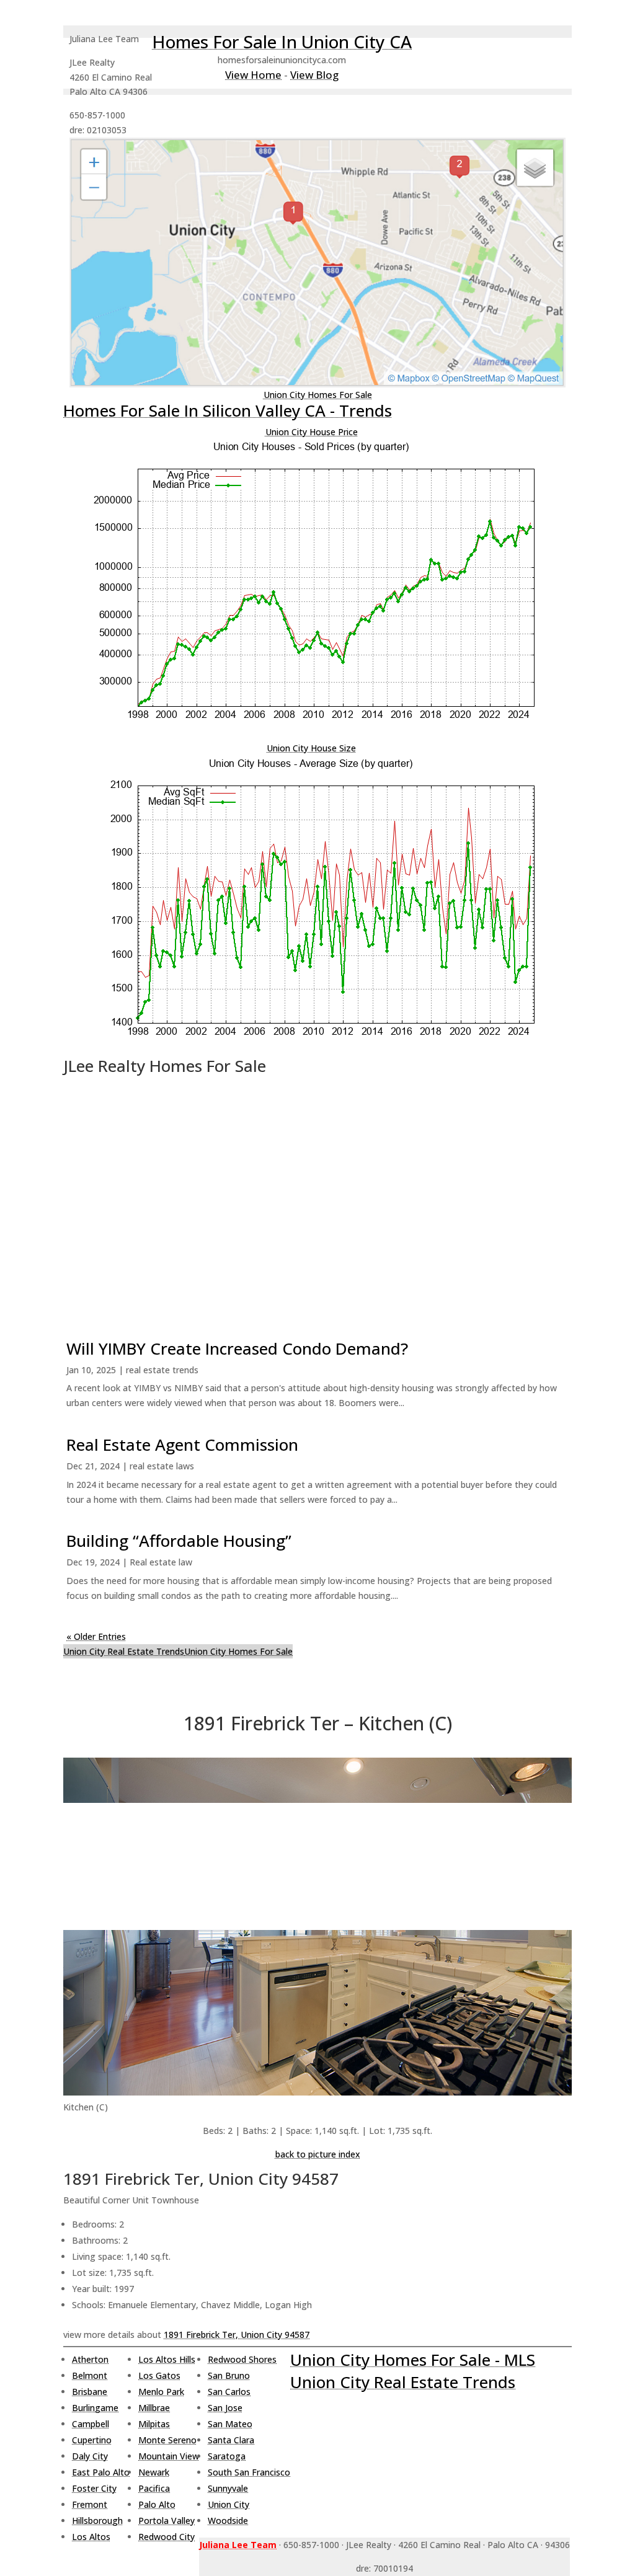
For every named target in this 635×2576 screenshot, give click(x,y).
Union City (229, 2504)
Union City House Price (312, 432)
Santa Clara (231, 2440)
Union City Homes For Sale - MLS (413, 2360)
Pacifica (154, 2488)
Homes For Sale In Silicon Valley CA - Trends (228, 410)
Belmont (90, 2375)
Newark (154, 2472)
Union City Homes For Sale (318, 395)
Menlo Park (161, 2392)
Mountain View (169, 2456)
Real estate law (161, 1562)
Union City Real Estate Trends (124, 1651)
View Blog (314, 75)
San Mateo (230, 2424)
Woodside (228, 2521)
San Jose (225, 2408)
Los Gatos (159, 2375)
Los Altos (91, 2537)
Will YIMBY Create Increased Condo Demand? (237, 1348)
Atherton (90, 2359)
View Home (253, 75)
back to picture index (318, 2154)
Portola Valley (167, 2521)
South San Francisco (249, 2472)
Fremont (90, 2504)
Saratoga (227, 2456)
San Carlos (229, 2392)
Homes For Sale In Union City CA (282, 42)
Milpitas (154, 2424)
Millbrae (154, 2408)
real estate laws (162, 1466)
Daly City (90, 2456)
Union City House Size (311, 748)
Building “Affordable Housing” (179, 1541)
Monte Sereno (167, 2440)
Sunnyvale (228, 2488)
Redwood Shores (242, 2359)
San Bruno (229, 2375)
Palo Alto (157, 2504)
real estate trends (162, 1370)
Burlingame (95, 2408)
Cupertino (92, 2440)
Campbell (91, 2424)
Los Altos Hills (167, 2359)
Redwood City (167, 2537)
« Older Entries (96, 1636)
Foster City (94, 2488)
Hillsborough (97, 2521)
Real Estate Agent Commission (182, 1445)
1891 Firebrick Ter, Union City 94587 (237, 2335)
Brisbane (90, 2392)
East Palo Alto (101, 2472)
